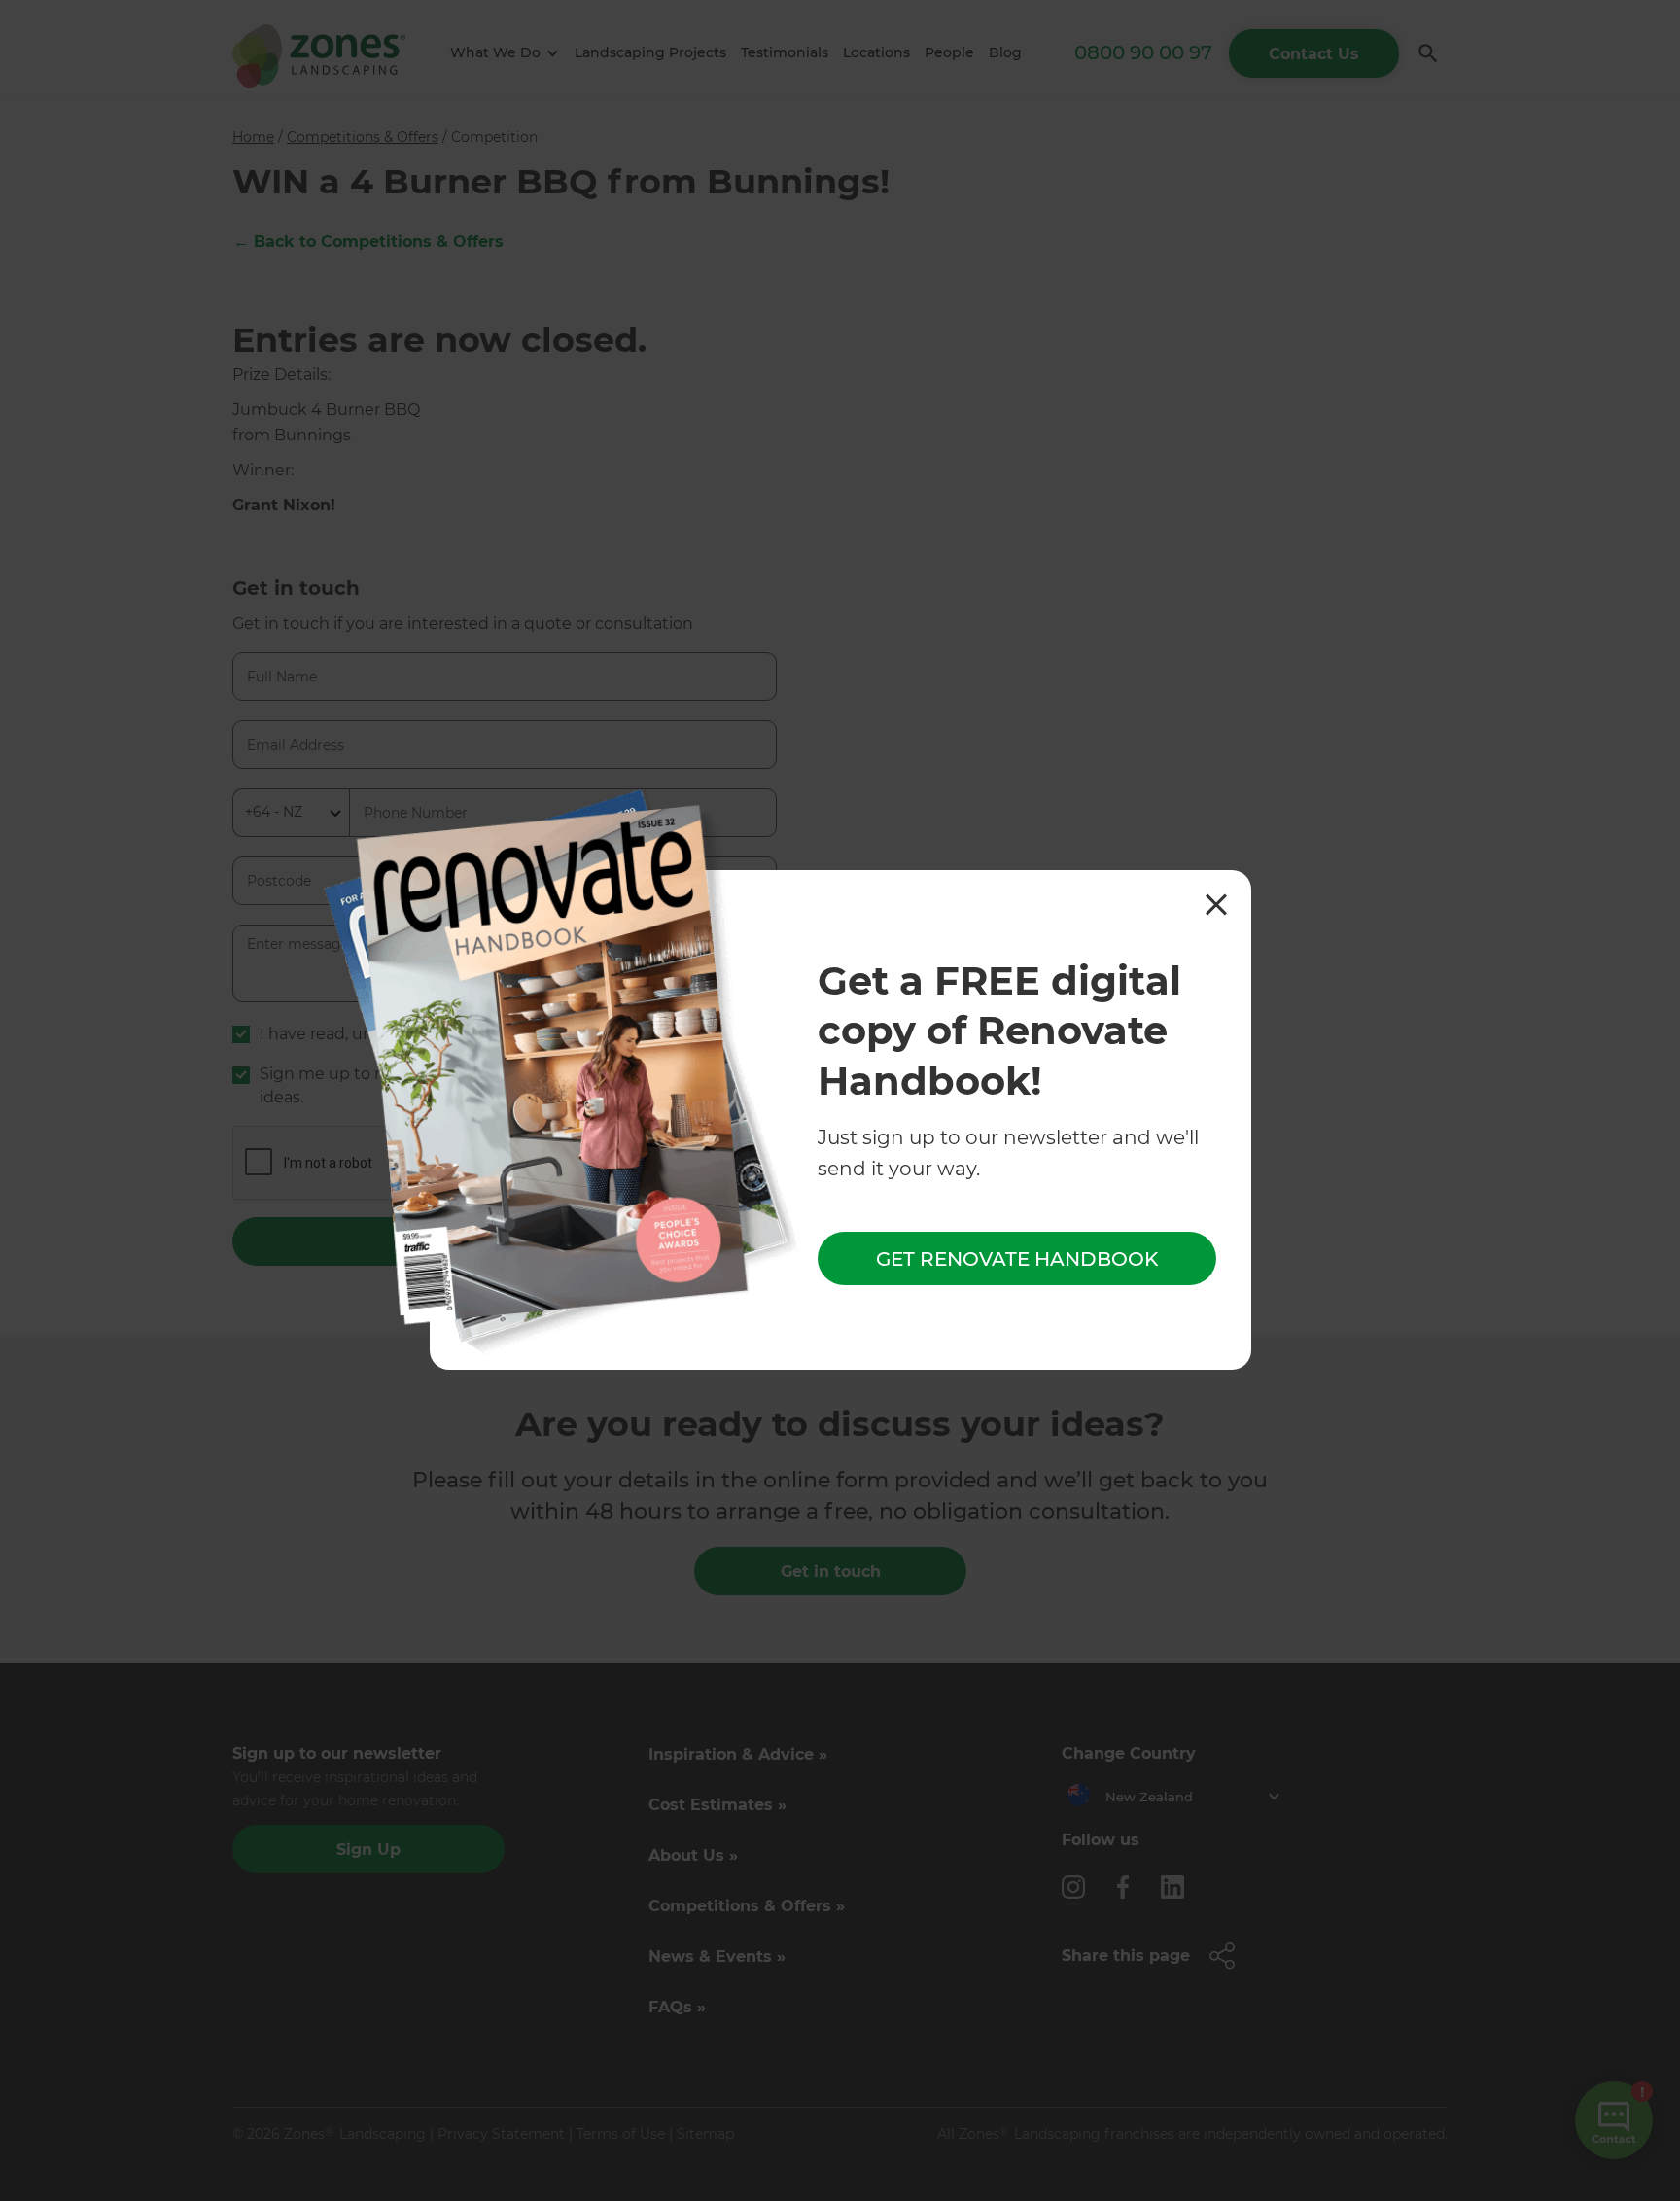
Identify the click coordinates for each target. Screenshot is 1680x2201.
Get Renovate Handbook (1017, 1258)
